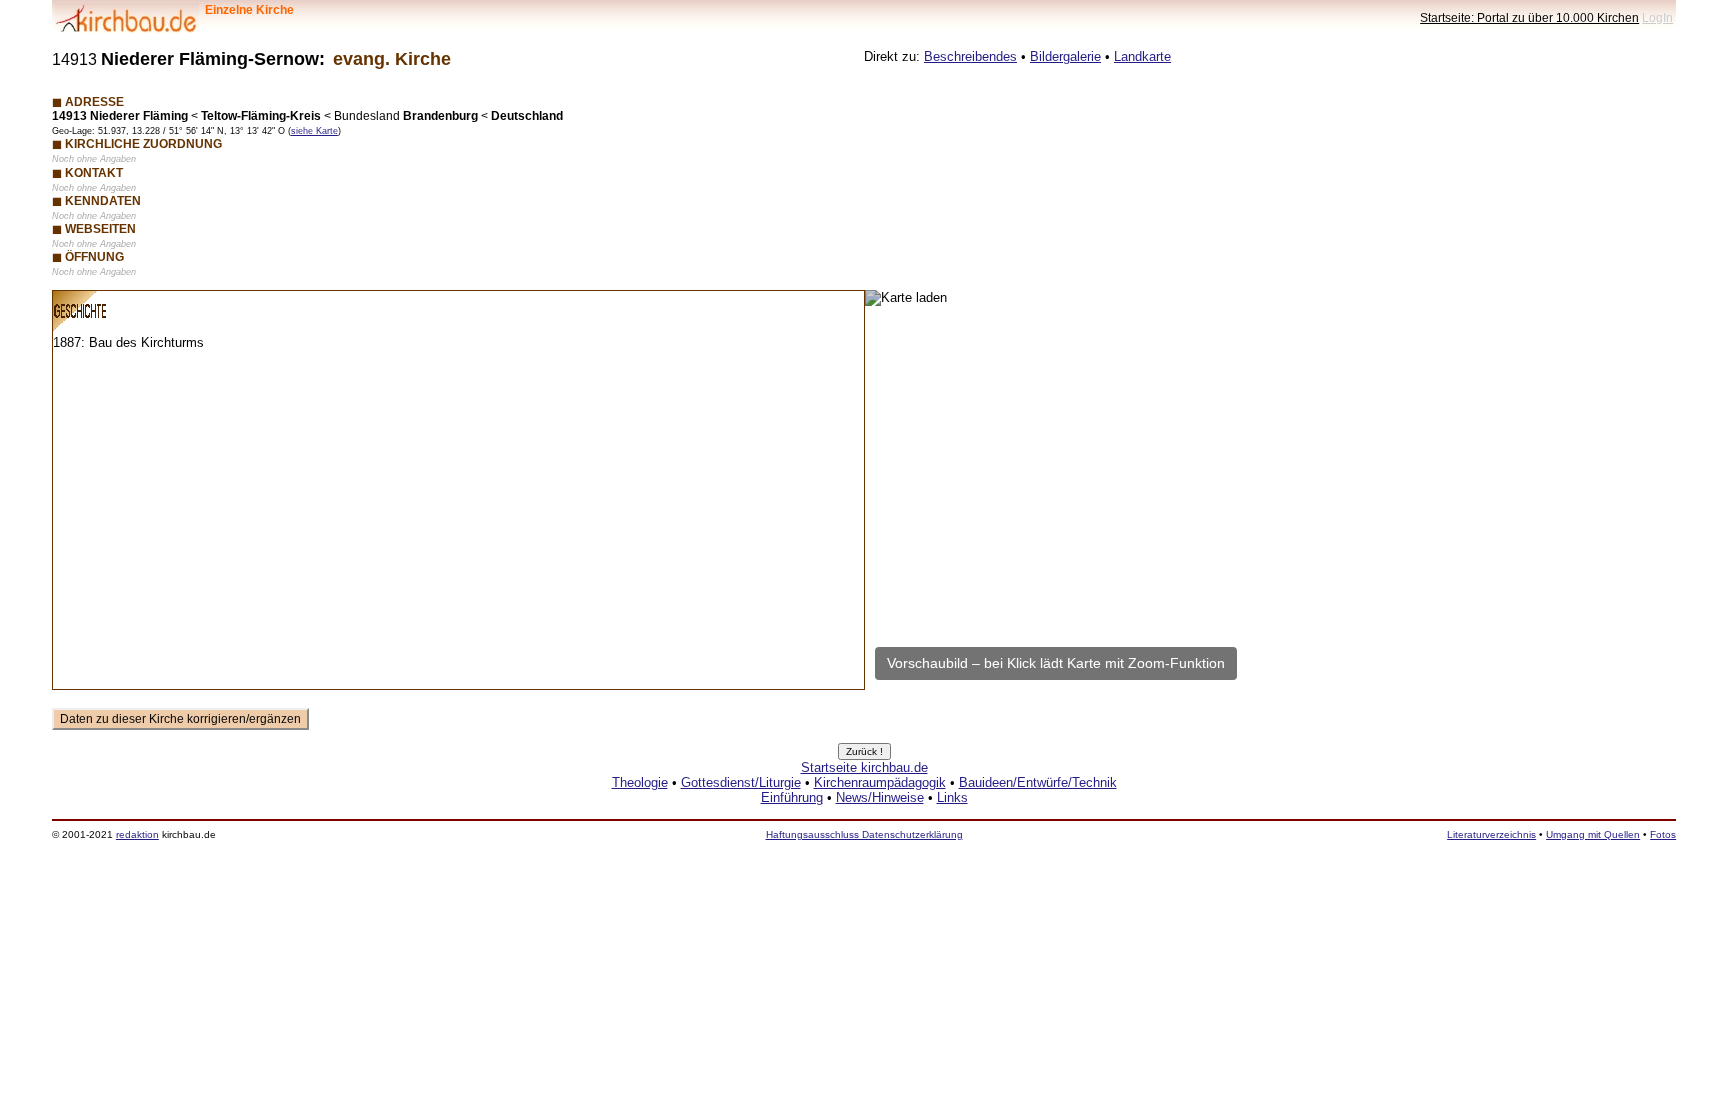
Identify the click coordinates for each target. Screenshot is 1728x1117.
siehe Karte (314, 131)
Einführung (792, 797)
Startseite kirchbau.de (864, 767)
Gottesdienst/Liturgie (741, 782)
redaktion (137, 834)
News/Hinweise (880, 797)
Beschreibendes (970, 56)
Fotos (1663, 834)
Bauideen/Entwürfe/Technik (1038, 782)
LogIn (1657, 17)
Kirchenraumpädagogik (880, 782)
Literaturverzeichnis (1491, 834)
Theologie (640, 782)
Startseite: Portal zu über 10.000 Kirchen (1529, 17)
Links (952, 797)
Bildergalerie (1065, 56)
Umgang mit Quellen (1593, 834)
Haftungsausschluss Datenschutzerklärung (864, 834)
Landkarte (1142, 56)
